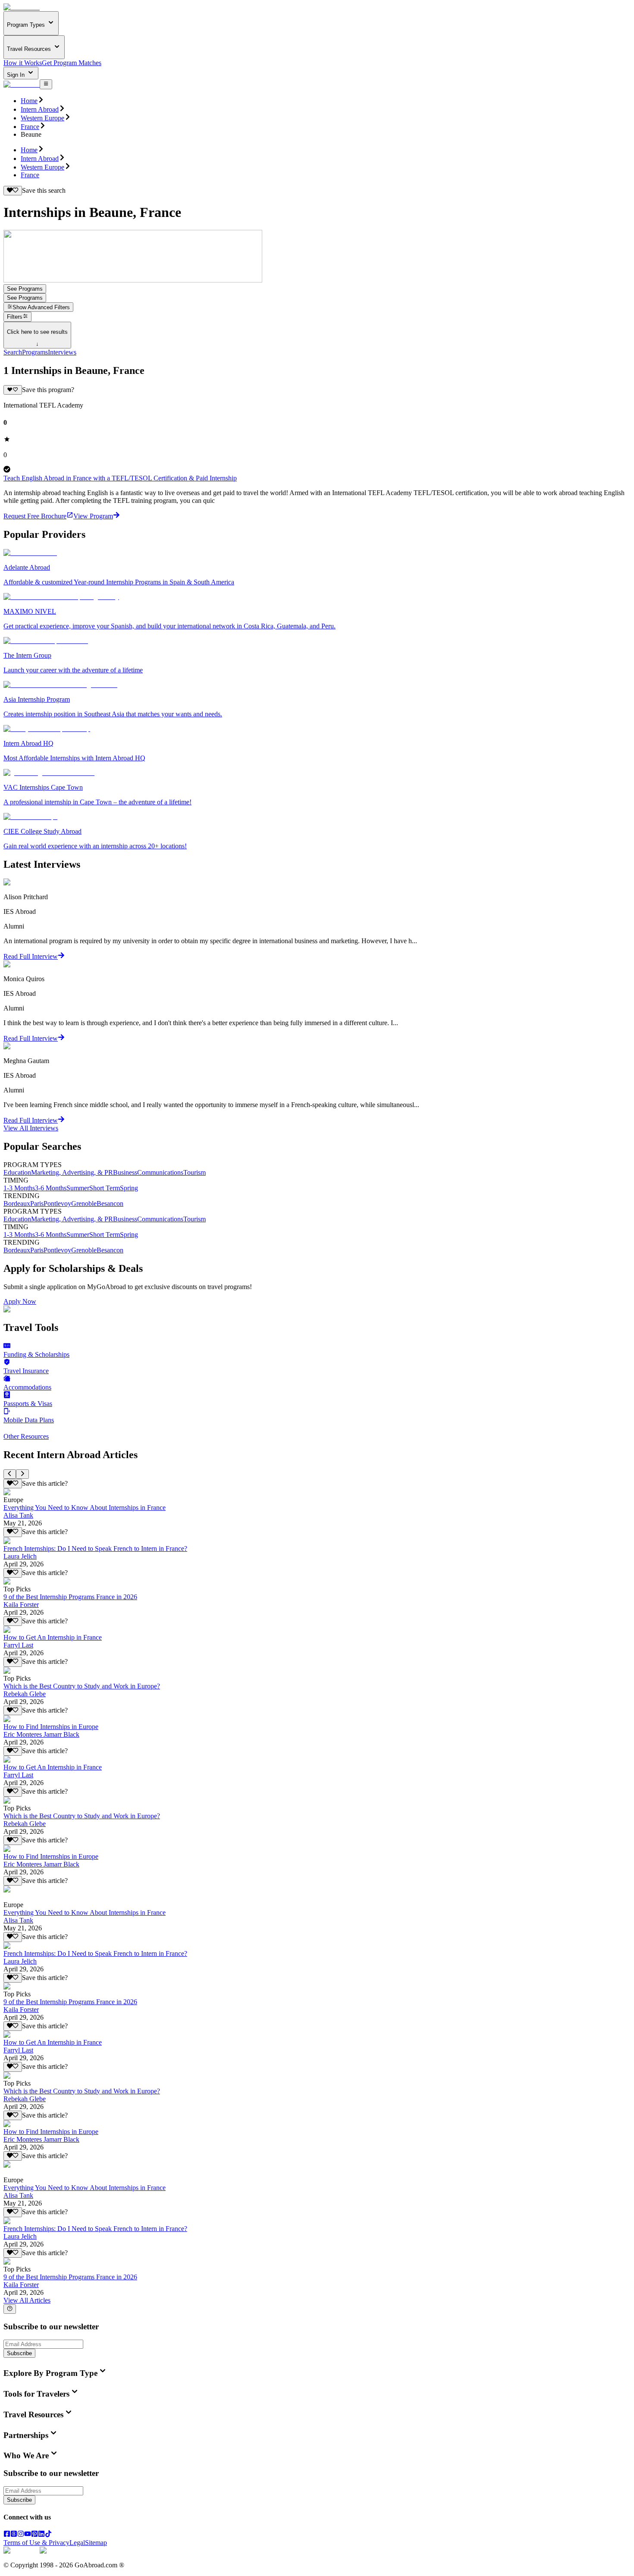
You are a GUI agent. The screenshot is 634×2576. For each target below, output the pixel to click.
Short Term (105, 1188)
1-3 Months (19, 1188)
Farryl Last (18, 1645)
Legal (77, 2543)
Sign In (17, 75)
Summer (78, 1188)
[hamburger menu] (46, 84)
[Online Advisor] (10, 2309)
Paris (37, 1203)
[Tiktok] (48, 2535)
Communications (160, 1172)
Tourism (195, 1172)
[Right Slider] (22, 1474)
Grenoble (84, 1203)
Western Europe (42, 118)
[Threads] (14, 2535)
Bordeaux (17, 1203)
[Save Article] (13, 1484)
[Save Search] (13, 191)
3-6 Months (51, 1188)
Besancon (110, 1203)
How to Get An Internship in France (53, 1637)
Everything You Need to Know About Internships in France (85, 1508)
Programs (35, 352)
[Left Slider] (10, 1474)
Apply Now (20, 1301)
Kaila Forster (21, 1605)
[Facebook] (7, 2535)
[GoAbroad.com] (22, 7)
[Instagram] (21, 2535)
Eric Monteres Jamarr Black (41, 1734)
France (30, 127)
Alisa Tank (18, 1515)
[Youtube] (28, 2535)
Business (125, 1172)
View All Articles (27, 2300)
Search (13, 352)
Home (29, 101)
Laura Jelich (20, 1556)
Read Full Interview (31, 956)
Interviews (62, 352)
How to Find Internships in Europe (51, 1727)
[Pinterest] (35, 2535)
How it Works (23, 63)
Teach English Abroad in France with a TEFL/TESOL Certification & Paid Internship (120, 478)
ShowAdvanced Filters (41, 307)
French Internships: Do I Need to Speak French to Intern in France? (95, 1548)
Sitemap (96, 2543)
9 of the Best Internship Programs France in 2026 (70, 1597)
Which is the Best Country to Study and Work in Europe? (82, 1686)
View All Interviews (31, 1128)
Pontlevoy (57, 1203)
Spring (129, 1188)
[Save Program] (13, 390)
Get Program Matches (72, 63)
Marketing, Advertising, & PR (72, 1172)
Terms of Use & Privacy (36, 2543)
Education (17, 1172)
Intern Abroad (40, 109)
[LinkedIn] (41, 2535)
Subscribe (19, 2353)
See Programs (25, 289)
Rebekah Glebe (25, 1694)
